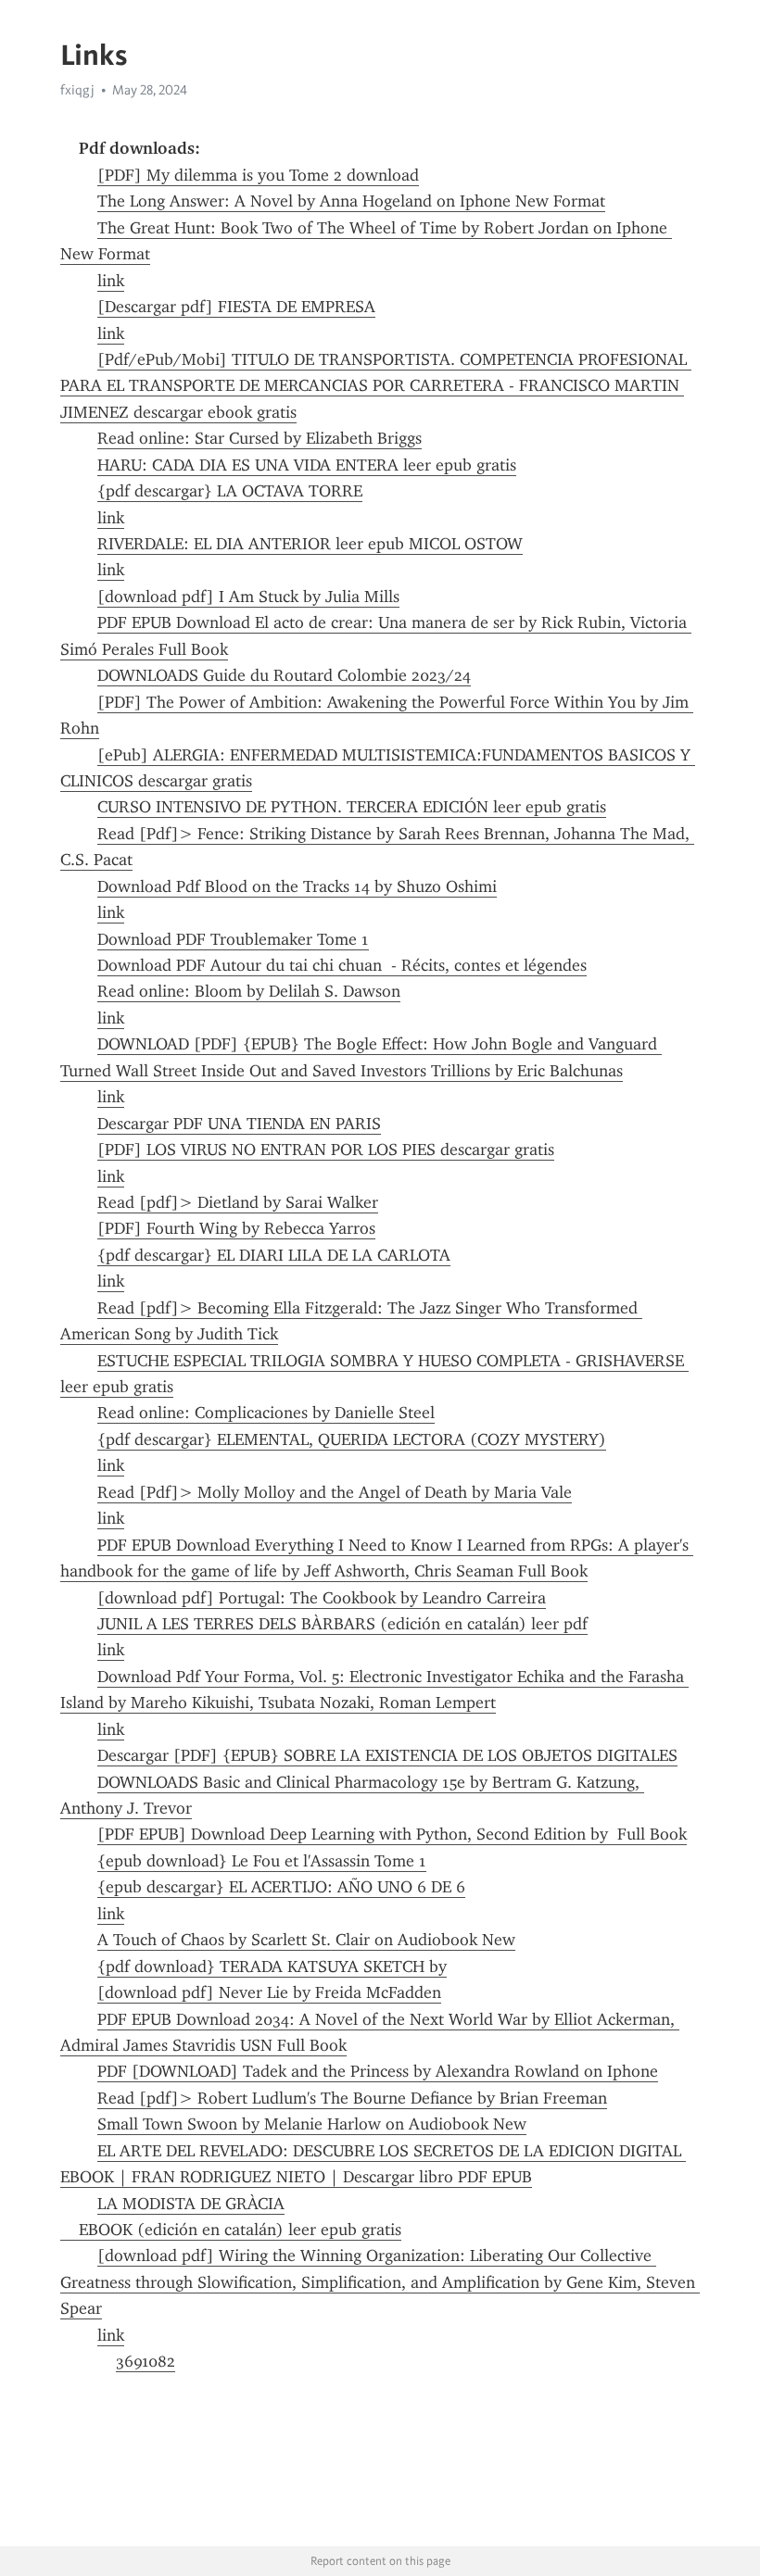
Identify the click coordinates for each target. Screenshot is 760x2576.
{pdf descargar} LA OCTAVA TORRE (230, 491)
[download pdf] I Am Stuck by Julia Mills (248, 597)
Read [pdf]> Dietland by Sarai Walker (238, 1202)
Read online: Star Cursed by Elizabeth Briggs (260, 438)
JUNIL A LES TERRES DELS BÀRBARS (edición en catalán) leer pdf (342, 1624)
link (111, 281)
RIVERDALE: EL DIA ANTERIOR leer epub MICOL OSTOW (310, 544)
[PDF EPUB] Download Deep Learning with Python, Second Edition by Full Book (392, 1834)
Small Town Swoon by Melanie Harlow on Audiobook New (312, 2124)
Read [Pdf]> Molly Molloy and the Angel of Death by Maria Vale (335, 1492)
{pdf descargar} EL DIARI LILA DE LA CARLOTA (274, 1255)
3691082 (146, 2361)
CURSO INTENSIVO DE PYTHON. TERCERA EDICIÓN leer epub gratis (352, 807)
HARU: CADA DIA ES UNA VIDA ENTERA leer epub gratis (307, 465)
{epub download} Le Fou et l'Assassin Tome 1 (262, 1861)
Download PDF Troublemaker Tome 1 (233, 939)
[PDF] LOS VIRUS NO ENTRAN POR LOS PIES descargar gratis (326, 1150)
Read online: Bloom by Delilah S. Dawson (249, 991)
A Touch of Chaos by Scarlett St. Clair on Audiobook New (306, 1940)
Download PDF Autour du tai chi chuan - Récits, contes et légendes (342, 965)
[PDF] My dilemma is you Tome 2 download (258, 175)
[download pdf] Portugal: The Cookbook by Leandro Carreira (322, 1598)
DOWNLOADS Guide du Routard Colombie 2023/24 (284, 675)
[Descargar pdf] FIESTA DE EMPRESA (236, 307)
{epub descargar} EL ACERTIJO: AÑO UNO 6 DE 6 (281, 1887)
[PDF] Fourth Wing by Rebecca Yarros (236, 1228)
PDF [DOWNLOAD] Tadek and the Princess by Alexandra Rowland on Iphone (378, 2071)
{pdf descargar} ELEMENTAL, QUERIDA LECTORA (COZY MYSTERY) (352, 1439)
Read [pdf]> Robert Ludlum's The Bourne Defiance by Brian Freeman (352, 2098)
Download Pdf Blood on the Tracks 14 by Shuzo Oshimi (297, 886)
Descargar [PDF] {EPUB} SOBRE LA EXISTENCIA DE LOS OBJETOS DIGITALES (387, 1755)
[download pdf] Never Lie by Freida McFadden (269, 1992)
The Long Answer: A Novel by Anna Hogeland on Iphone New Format (351, 201)
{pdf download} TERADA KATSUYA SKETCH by (272, 1967)
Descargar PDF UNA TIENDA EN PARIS (239, 1124)
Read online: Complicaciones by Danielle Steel (266, 1413)
